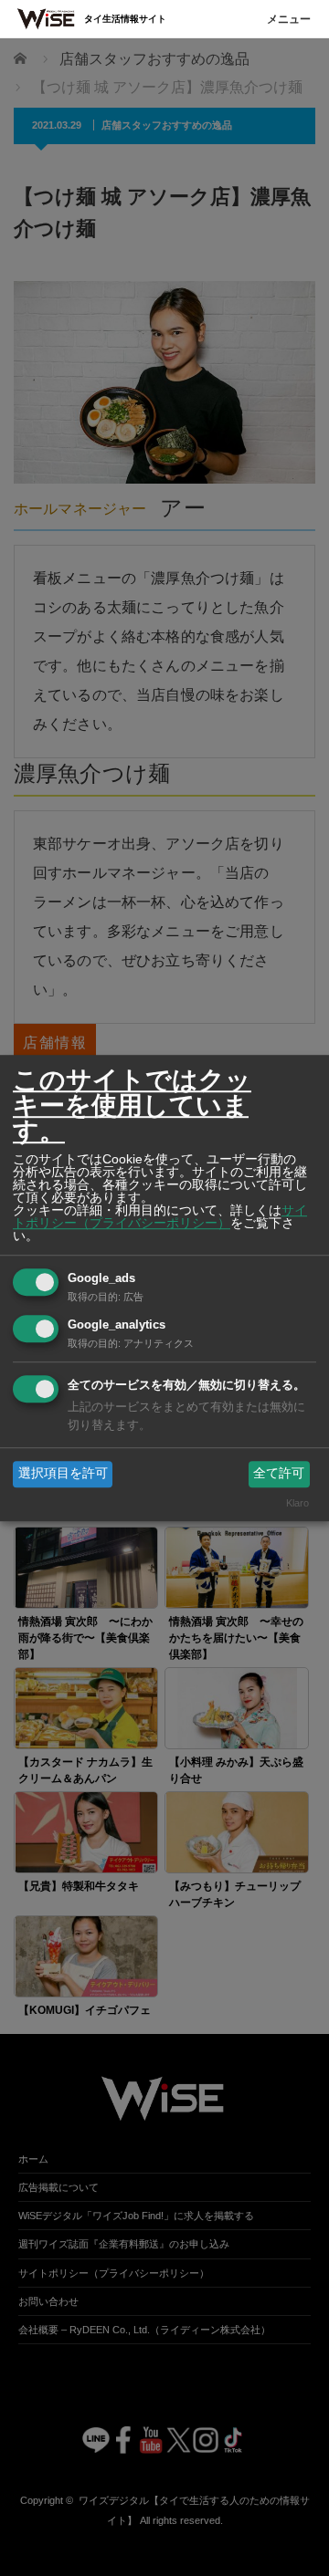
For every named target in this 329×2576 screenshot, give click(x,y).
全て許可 (279, 1474)
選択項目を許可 (63, 1474)
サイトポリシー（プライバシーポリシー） (160, 1216)
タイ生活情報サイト (125, 19)
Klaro (297, 1503)
